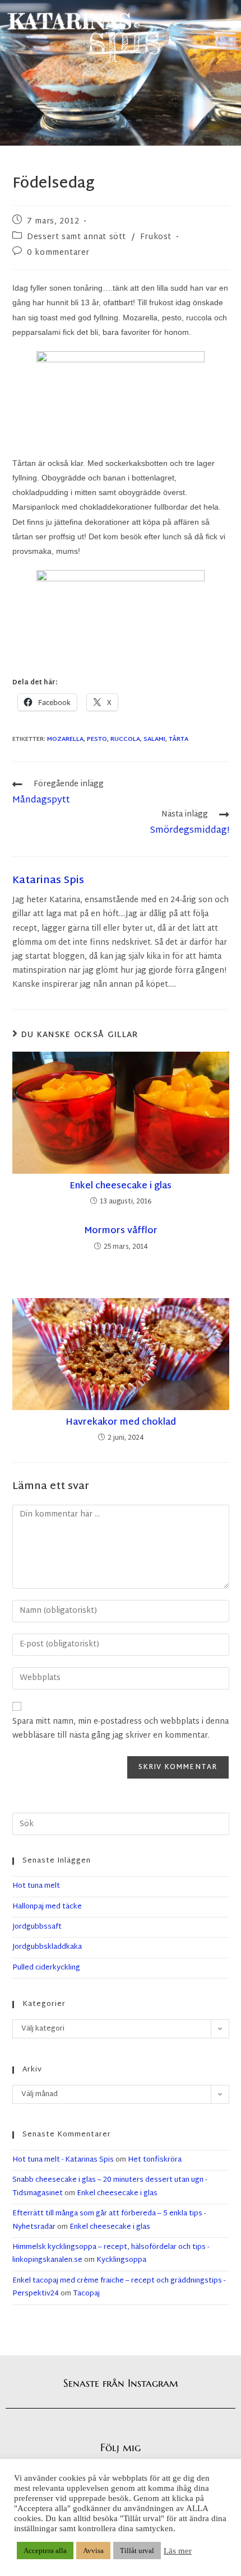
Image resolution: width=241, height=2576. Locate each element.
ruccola (125, 739)
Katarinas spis (48, 881)
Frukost (156, 237)
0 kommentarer (58, 253)
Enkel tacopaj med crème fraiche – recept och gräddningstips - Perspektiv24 (119, 2287)
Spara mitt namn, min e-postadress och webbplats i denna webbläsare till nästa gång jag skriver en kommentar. (121, 1729)
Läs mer (178, 2551)
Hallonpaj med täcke (47, 1907)
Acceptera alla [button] (45, 2551)
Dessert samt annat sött (77, 237)
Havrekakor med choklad (121, 1423)
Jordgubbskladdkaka (47, 1947)
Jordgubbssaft (37, 1927)
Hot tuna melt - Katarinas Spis (63, 2160)
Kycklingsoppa (121, 2260)
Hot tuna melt (36, 1886)
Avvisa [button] (93, 2551)
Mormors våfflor (121, 1231)
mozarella (65, 739)
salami (154, 739)
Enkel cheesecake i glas (121, 1187)
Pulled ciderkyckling (46, 1968)
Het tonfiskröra (155, 2160)
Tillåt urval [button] (137, 2551)
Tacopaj (86, 2294)
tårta (179, 739)
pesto (97, 739)
